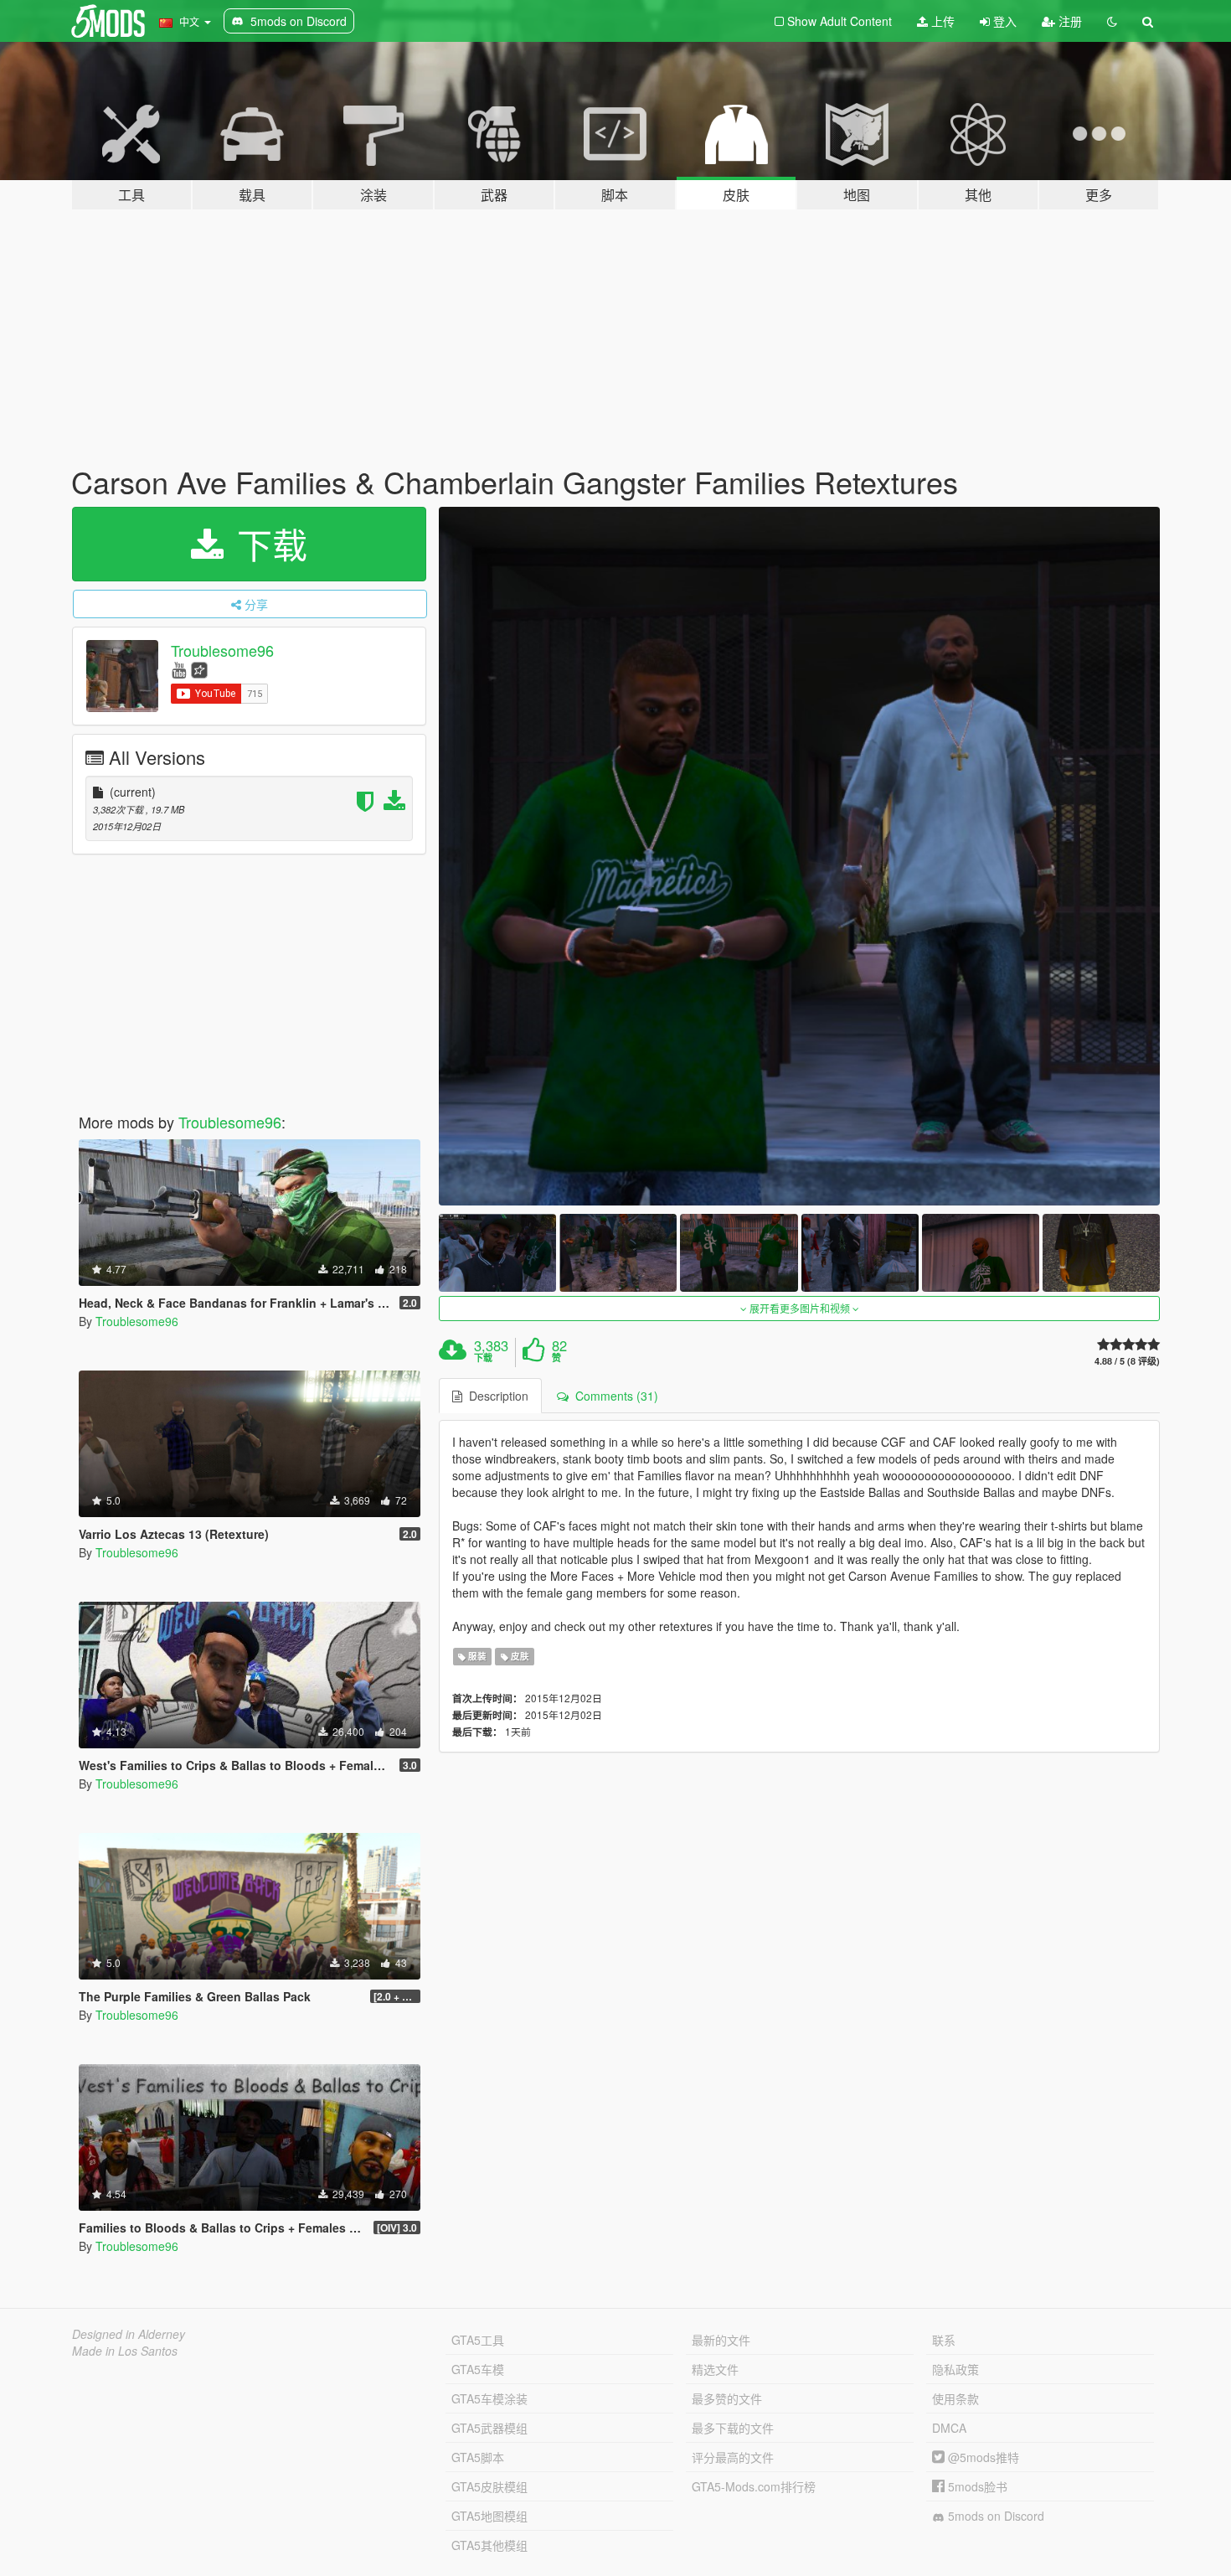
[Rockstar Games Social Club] (199, 669)
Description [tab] (495, 1396)
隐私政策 (955, 2369)
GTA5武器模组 (489, 2428)
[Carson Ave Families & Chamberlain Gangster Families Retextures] (800, 856)
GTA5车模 (478, 2369)
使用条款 (955, 2398)
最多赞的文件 (727, 2398)
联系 (944, 2340)
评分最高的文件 (733, 2457)
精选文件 (715, 2369)
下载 (267, 544)
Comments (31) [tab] (613, 1396)
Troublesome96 (222, 650)
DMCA (949, 2428)
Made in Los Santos (125, 2351)
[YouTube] (179, 669)
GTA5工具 (478, 2340)
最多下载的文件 (733, 2428)
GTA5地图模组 (489, 2516)
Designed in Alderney (129, 2334)
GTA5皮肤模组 (489, 2486)
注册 (1069, 21)
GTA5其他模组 (489, 2545)
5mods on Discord (994, 2516)
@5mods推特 (982, 2457)
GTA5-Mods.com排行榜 (754, 2486)
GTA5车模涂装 (489, 2398)
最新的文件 (721, 2340)
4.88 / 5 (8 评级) (1127, 1361)
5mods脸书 (976, 2486)
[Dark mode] (1112, 21)
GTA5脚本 (478, 2457)
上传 (941, 21)
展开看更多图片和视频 (800, 1308)
